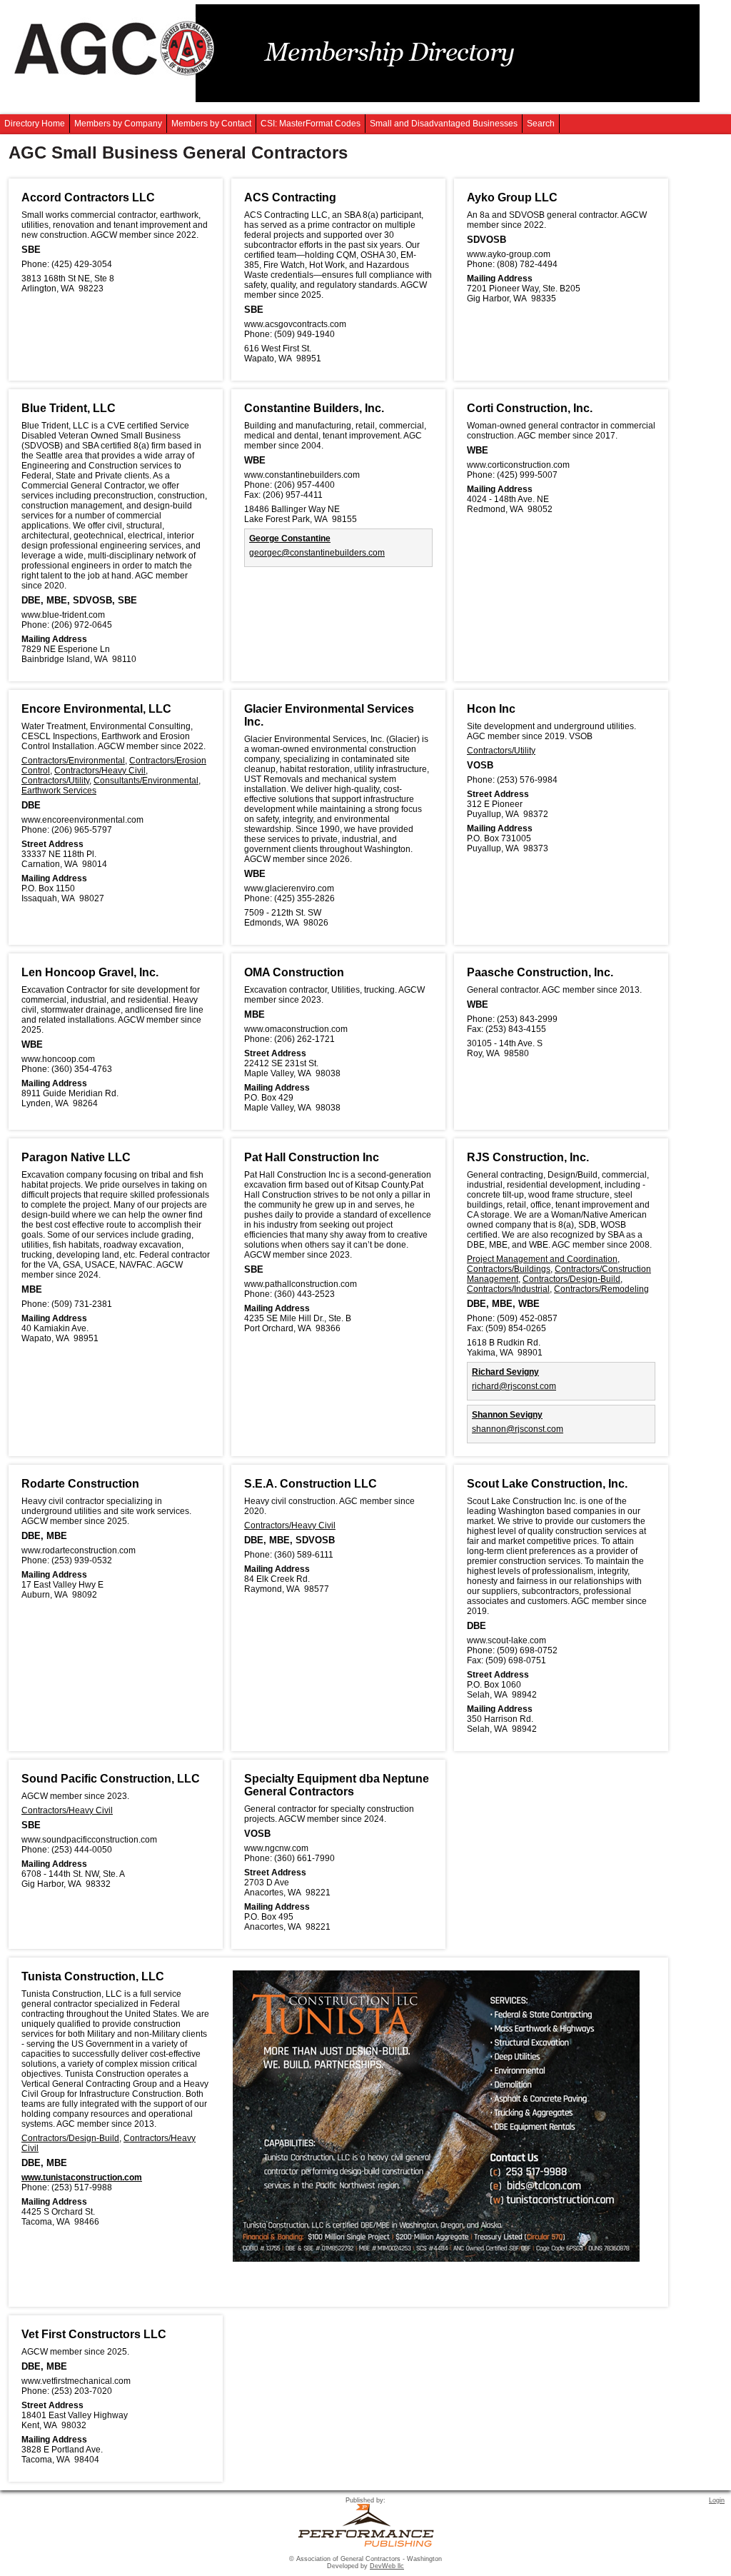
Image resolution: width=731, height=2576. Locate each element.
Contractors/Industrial (508, 1289)
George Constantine (290, 538)
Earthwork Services (59, 791)
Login (717, 2500)
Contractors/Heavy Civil (100, 771)
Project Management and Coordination (542, 1259)
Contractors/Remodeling (601, 1289)
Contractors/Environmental (73, 761)
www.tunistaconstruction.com (82, 2177)
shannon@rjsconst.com (518, 1429)
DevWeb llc (387, 2566)
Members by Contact (211, 124)
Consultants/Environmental (146, 781)
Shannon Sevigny (507, 1415)
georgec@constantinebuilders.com (317, 553)
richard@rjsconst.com (514, 1386)
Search (541, 124)
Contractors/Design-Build (571, 1279)
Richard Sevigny (505, 1372)
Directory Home (35, 124)
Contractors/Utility (55, 781)
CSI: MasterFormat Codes (311, 124)
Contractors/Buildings (509, 1269)
